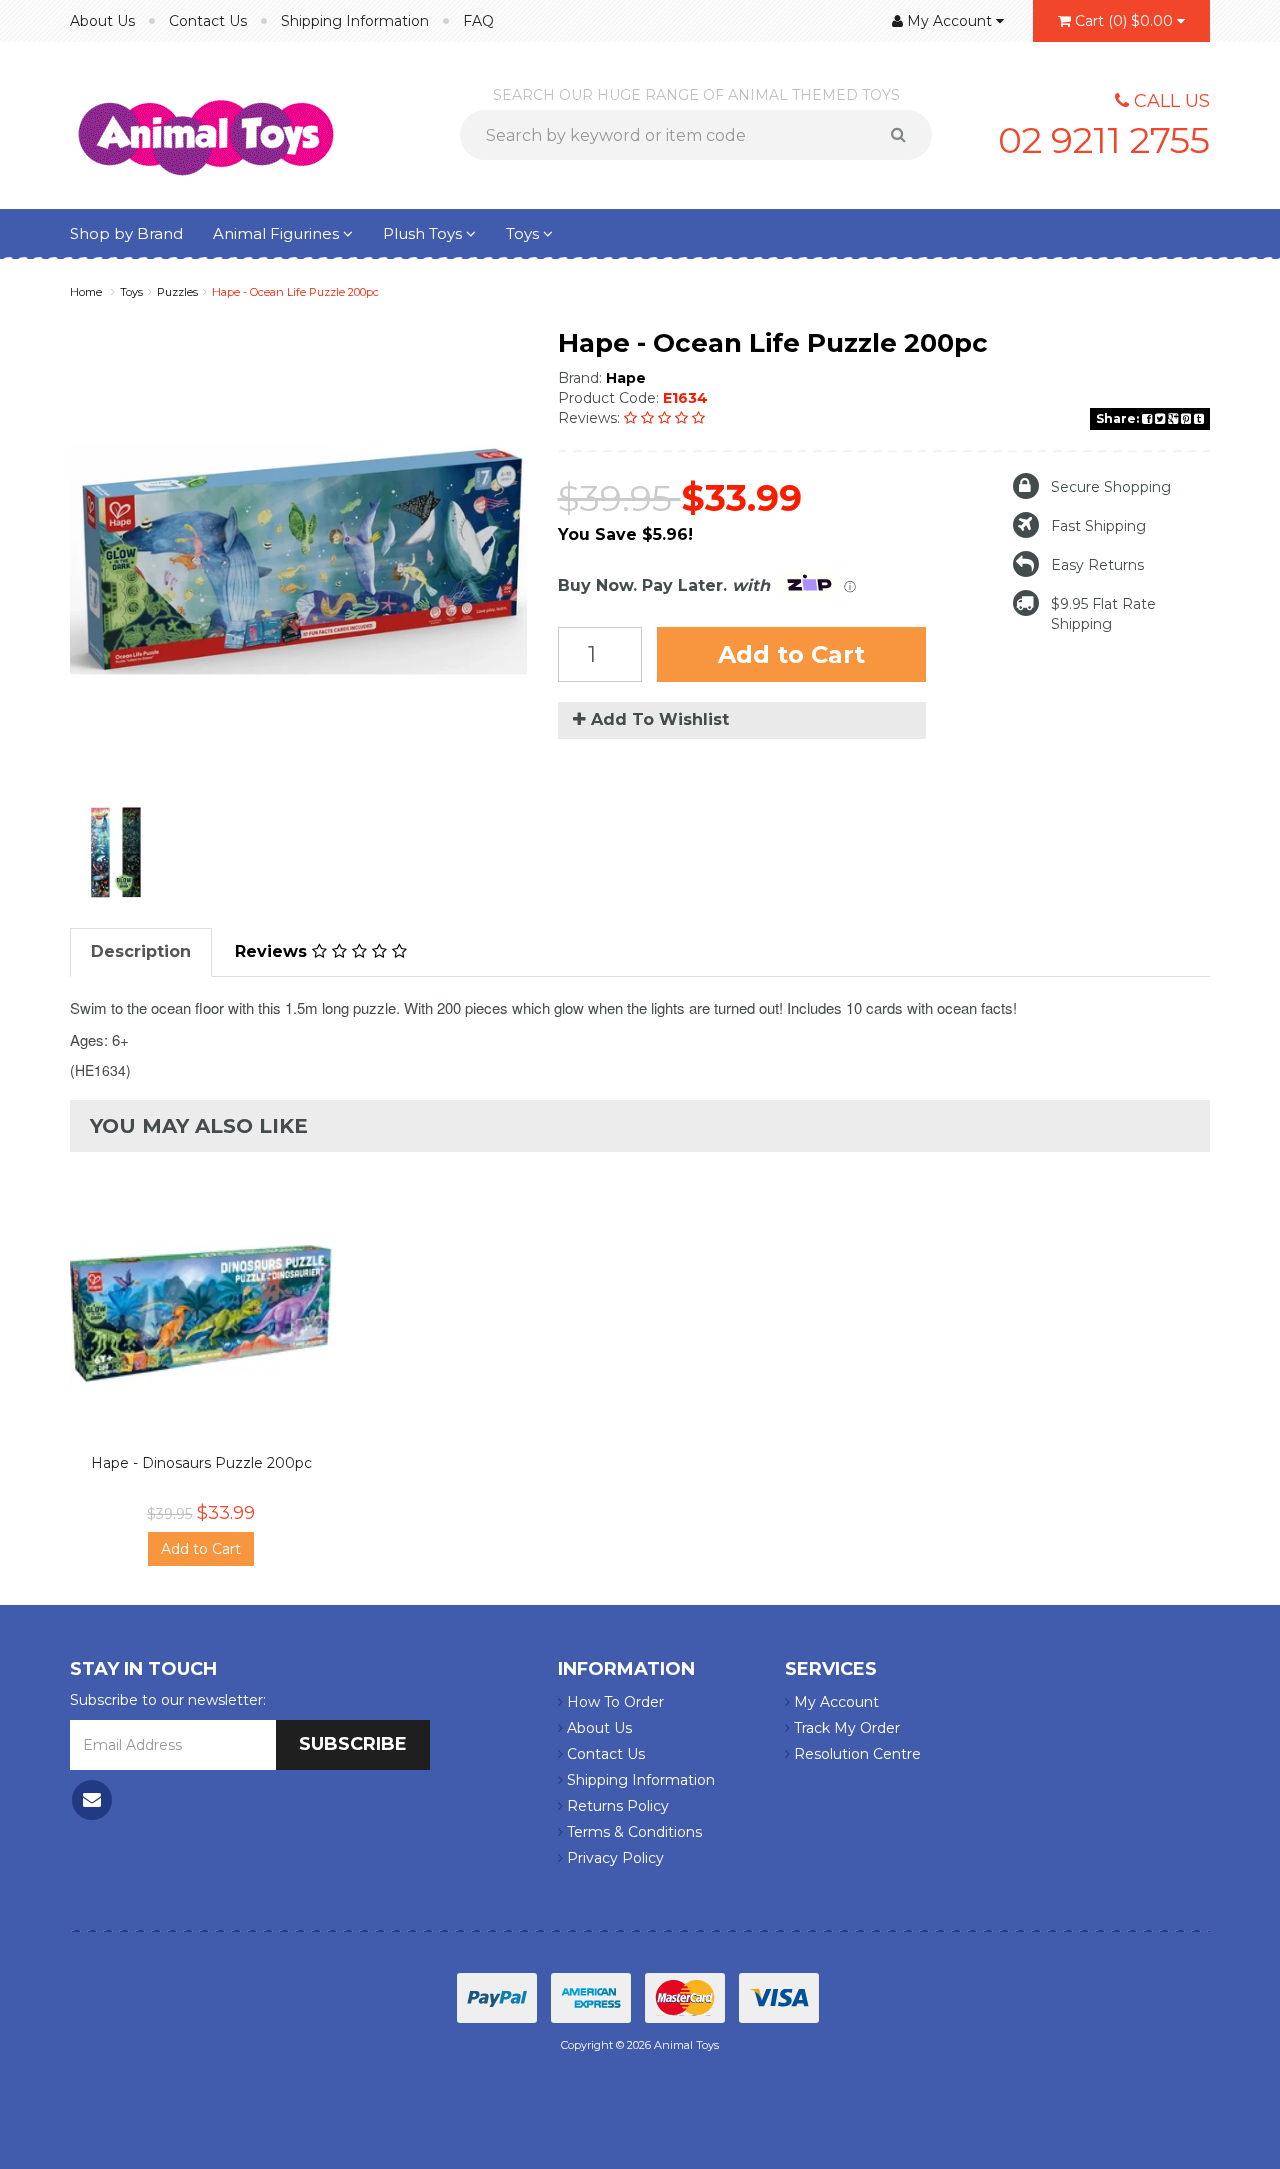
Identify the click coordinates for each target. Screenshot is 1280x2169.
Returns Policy (616, 1806)
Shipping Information (355, 21)
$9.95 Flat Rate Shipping (1103, 614)
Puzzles (177, 292)
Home (86, 292)
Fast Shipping (1098, 526)
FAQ (478, 21)
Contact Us (208, 21)
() (1124, 21)
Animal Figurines (278, 233)
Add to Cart (791, 654)
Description (141, 951)
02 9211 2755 (1104, 140)
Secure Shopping (1111, 487)
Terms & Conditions (632, 1832)
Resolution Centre (855, 1754)
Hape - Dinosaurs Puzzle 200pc (201, 1463)
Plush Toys (424, 233)
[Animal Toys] (206, 124)
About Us (102, 21)
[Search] (905, 135)
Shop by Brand (126, 233)
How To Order (613, 1702)
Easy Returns (1097, 565)
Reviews (273, 951)
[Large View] (116, 853)
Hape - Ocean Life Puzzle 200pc (295, 292)
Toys (524, 233)
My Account (834, 1702)
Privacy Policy (613, 1858)
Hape (626, 378)
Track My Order (845, 1728)
